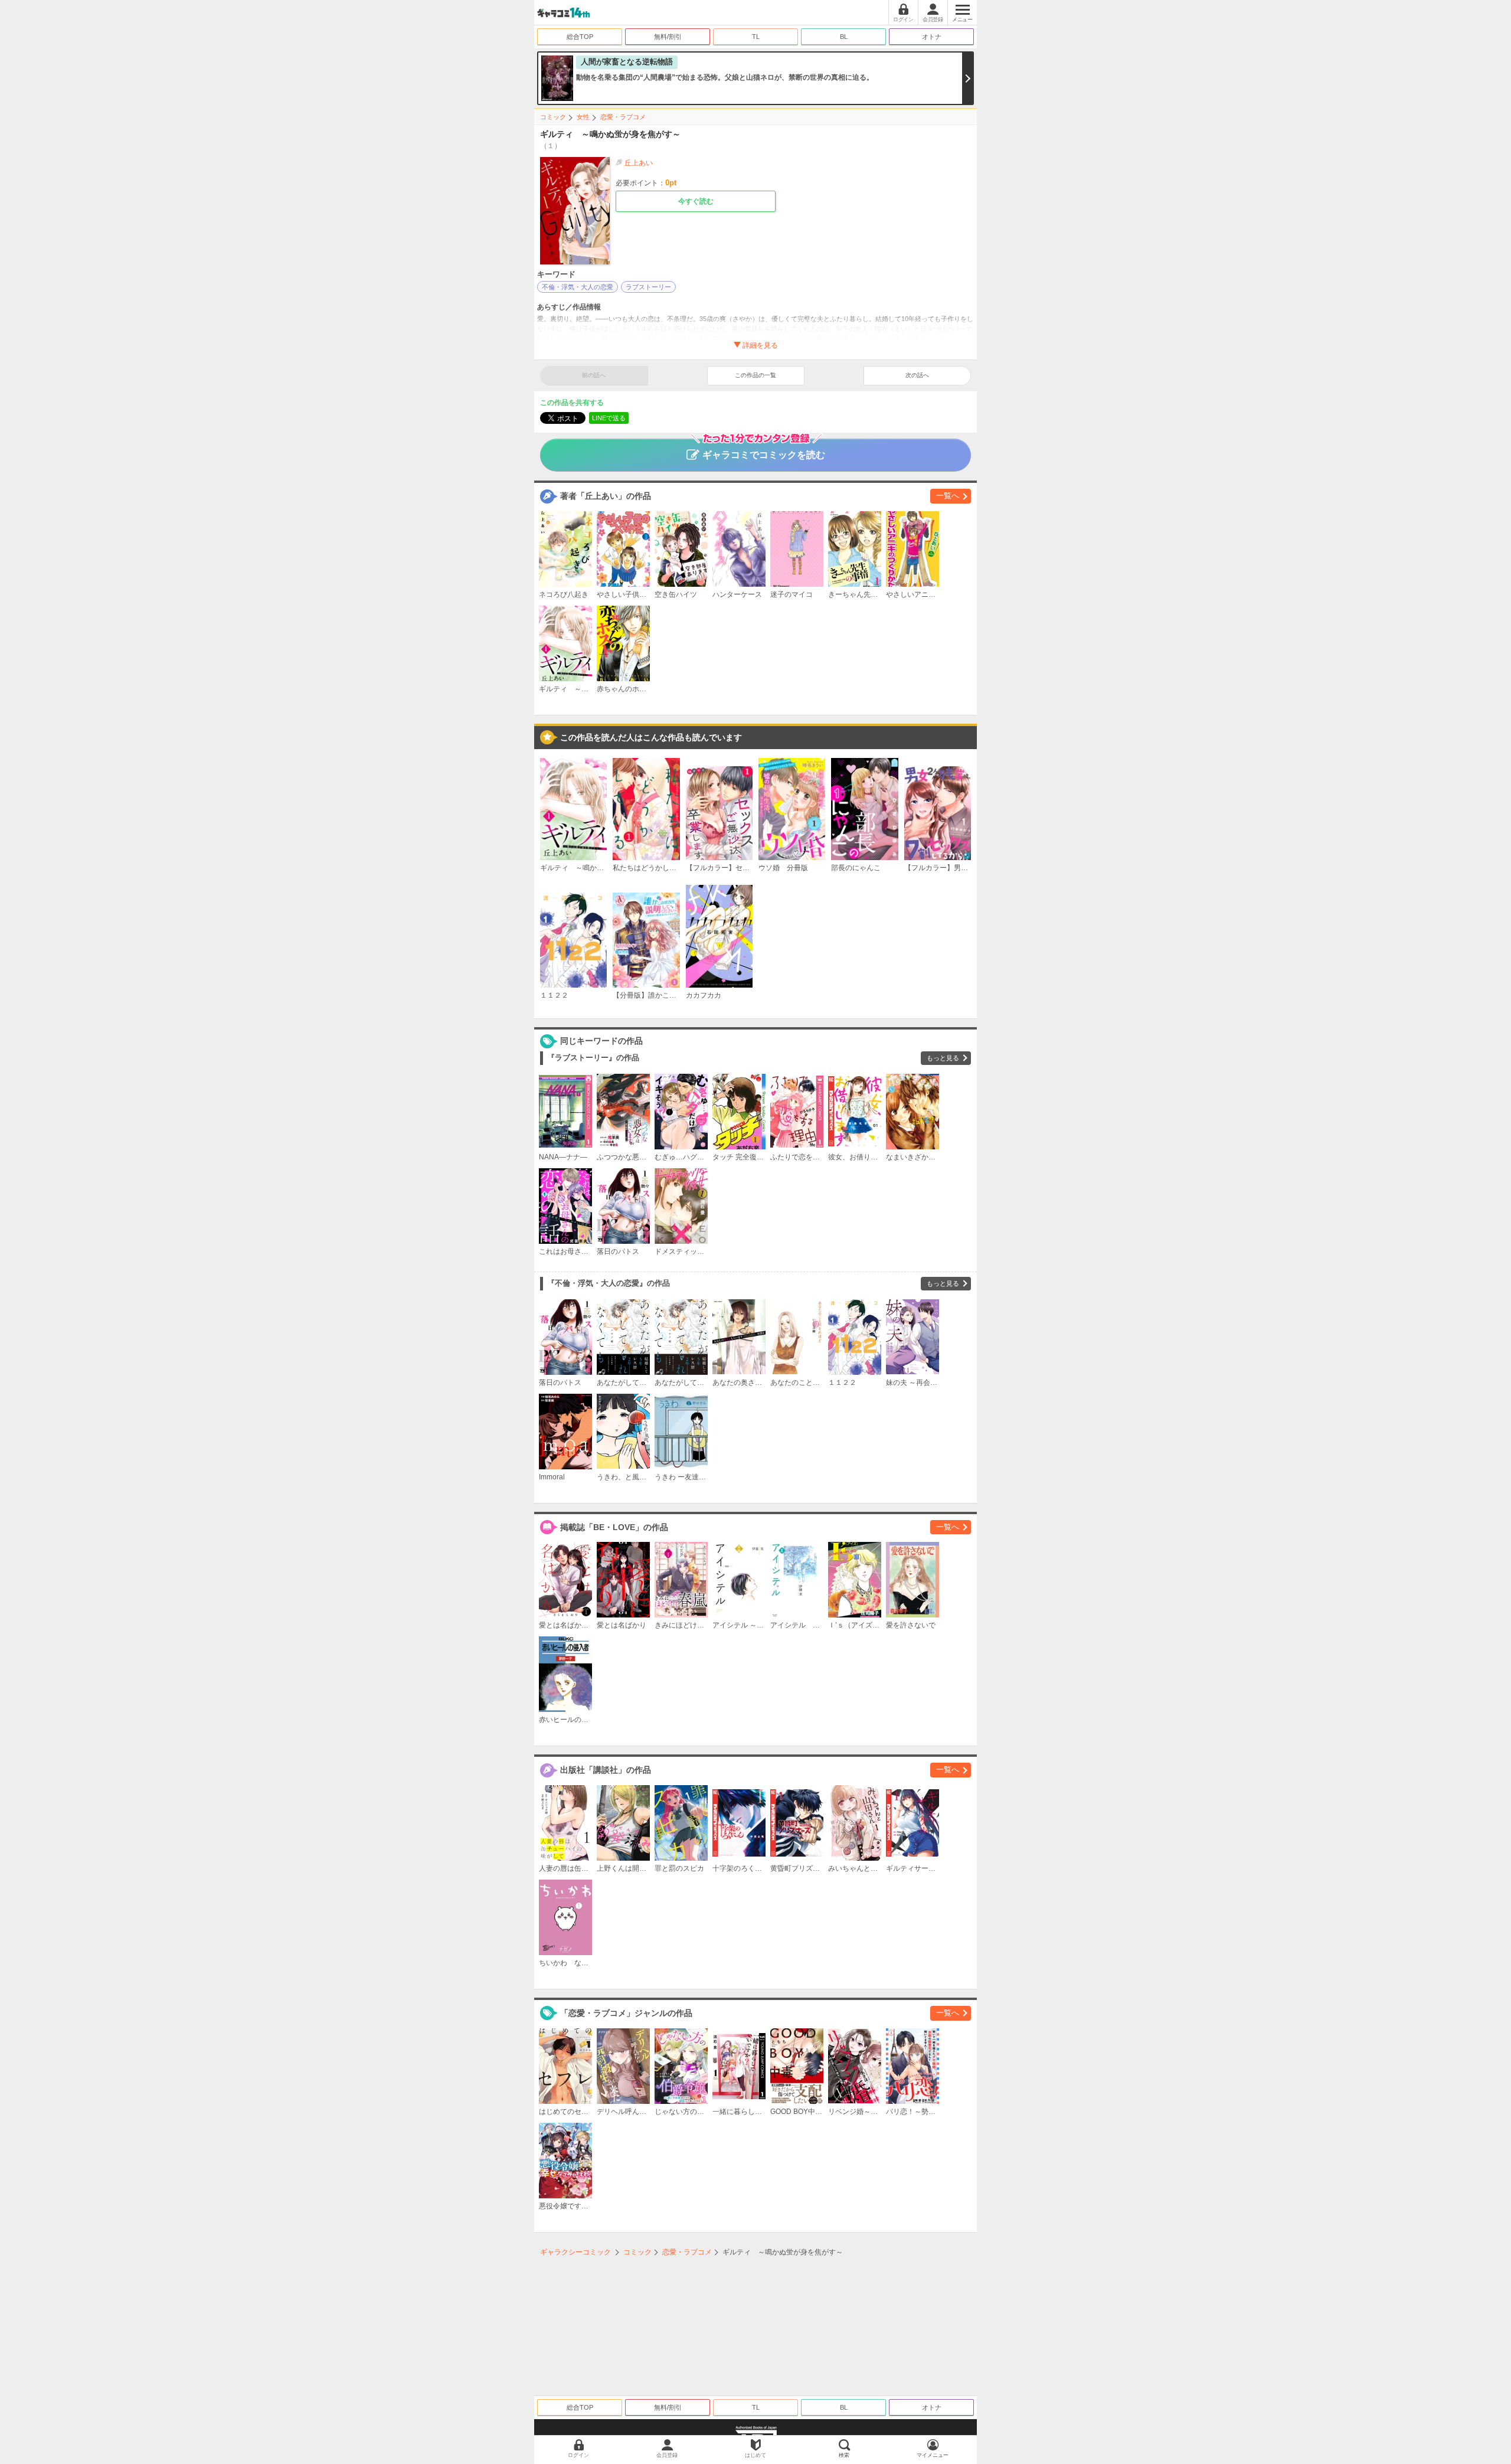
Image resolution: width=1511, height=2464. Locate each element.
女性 (583, 117)
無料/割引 (668, 37)
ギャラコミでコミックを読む (764, 455)
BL (844, 37)
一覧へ (948, 496)
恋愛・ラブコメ (623, 117)
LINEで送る (609, 418)
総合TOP (580, 37)
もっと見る (943, 1058)
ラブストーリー (648, 287)
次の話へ (917, 375)
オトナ (932, 37)
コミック (553, 117)
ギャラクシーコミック (575, 2252)
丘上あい (639, 163)
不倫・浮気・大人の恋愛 (578, 287)
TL (756, 37)
